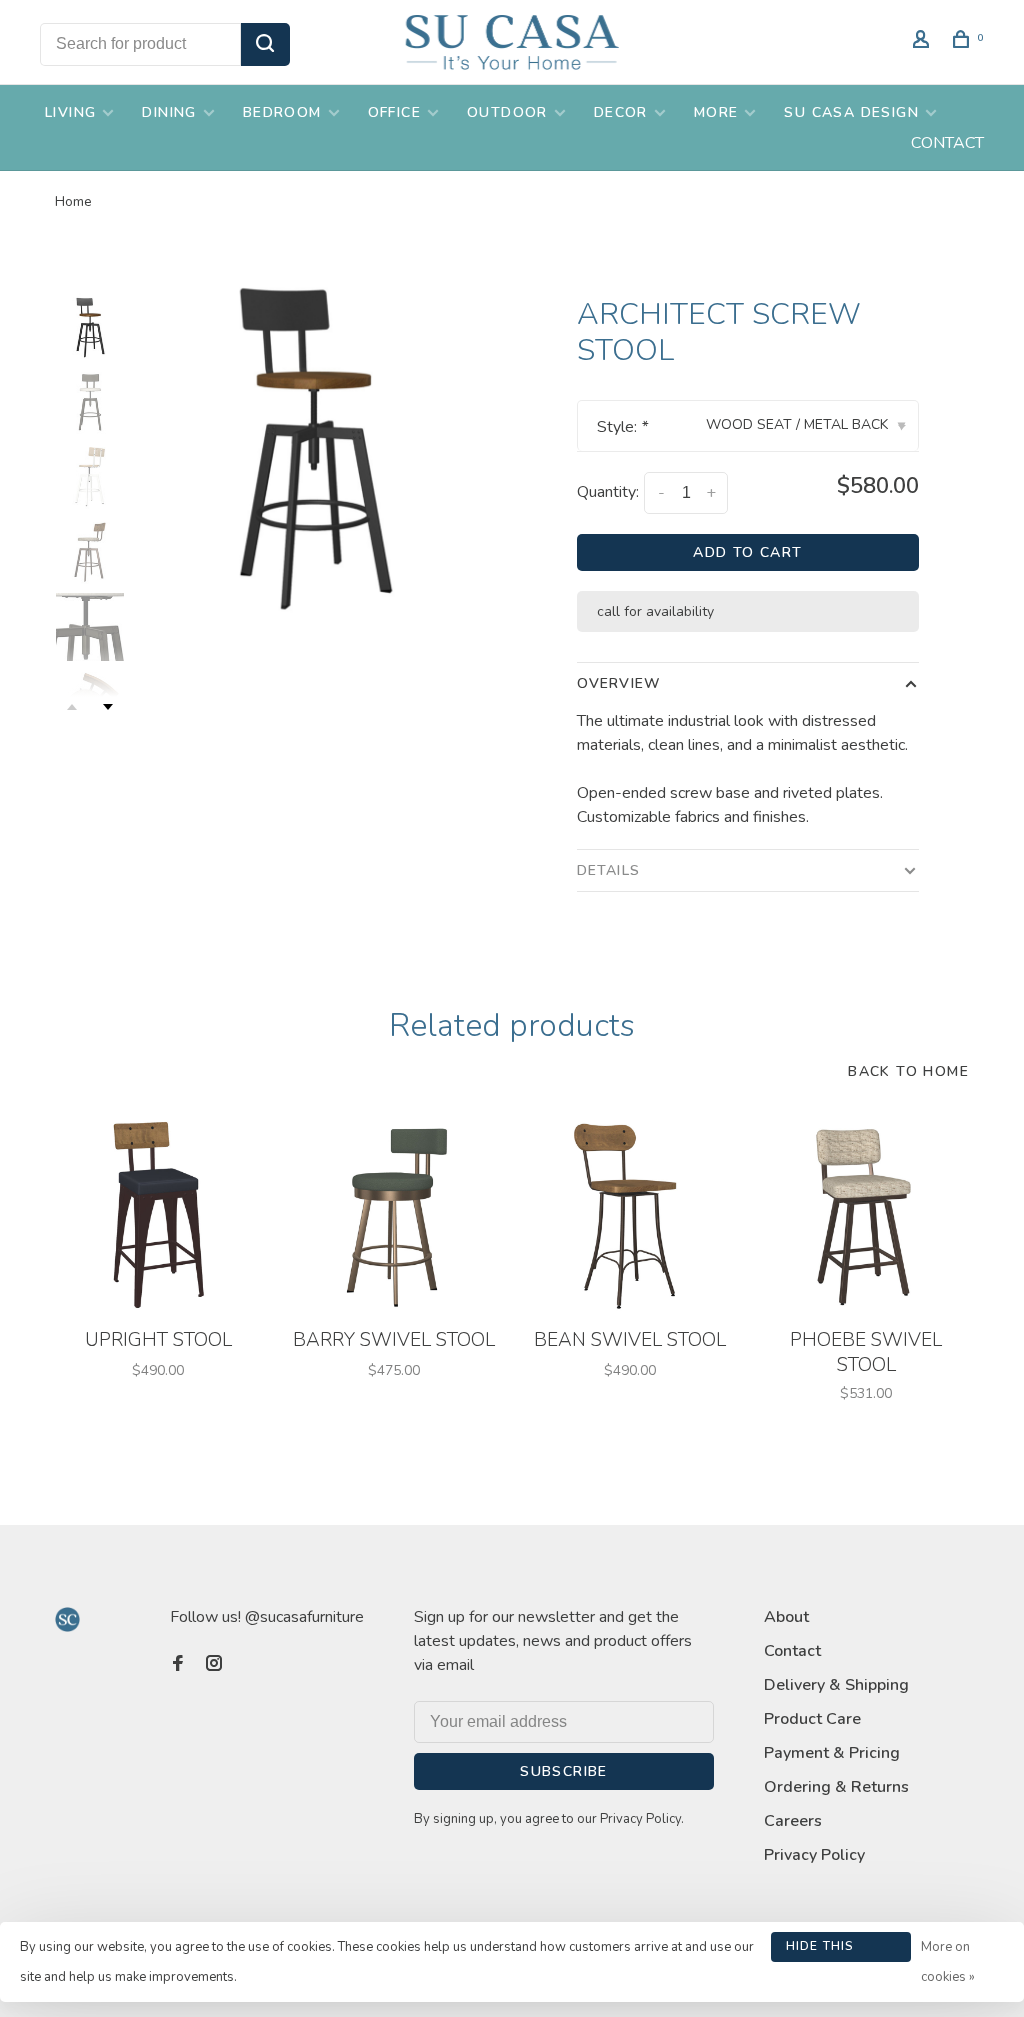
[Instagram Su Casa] (214, 1665)
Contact (792, 1651)
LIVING (70, 112)
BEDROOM (282, 112)
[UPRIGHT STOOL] (158, 1215)
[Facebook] (178, 1665)
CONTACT (947, 143)
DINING (169, 112)
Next (108, 707)
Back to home (908, 1071)
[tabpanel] (313, 445)
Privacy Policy (814, 1855)
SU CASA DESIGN (851, 112)
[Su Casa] (67, 1619)
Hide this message (820, 1950)
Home (73, 201)
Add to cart (747, 552)
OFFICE (394, 112)
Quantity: (608, 492)
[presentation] (90, 327)
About (786, 1617)
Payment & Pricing (832, 1753)
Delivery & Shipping (836, 1685)
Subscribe (564, 1771)
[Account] (924, 42)
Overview (619, 683)
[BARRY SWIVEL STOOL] (394, 1215)
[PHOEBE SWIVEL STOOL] (866, 1215)
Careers (793, 1821)
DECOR (621, 112)
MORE (716, 112)
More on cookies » (948, 1962)
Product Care (812, 1719)
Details (608, 870)
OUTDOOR (507, 112)
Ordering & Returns (836, 1787)
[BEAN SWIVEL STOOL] (630, 1215)
